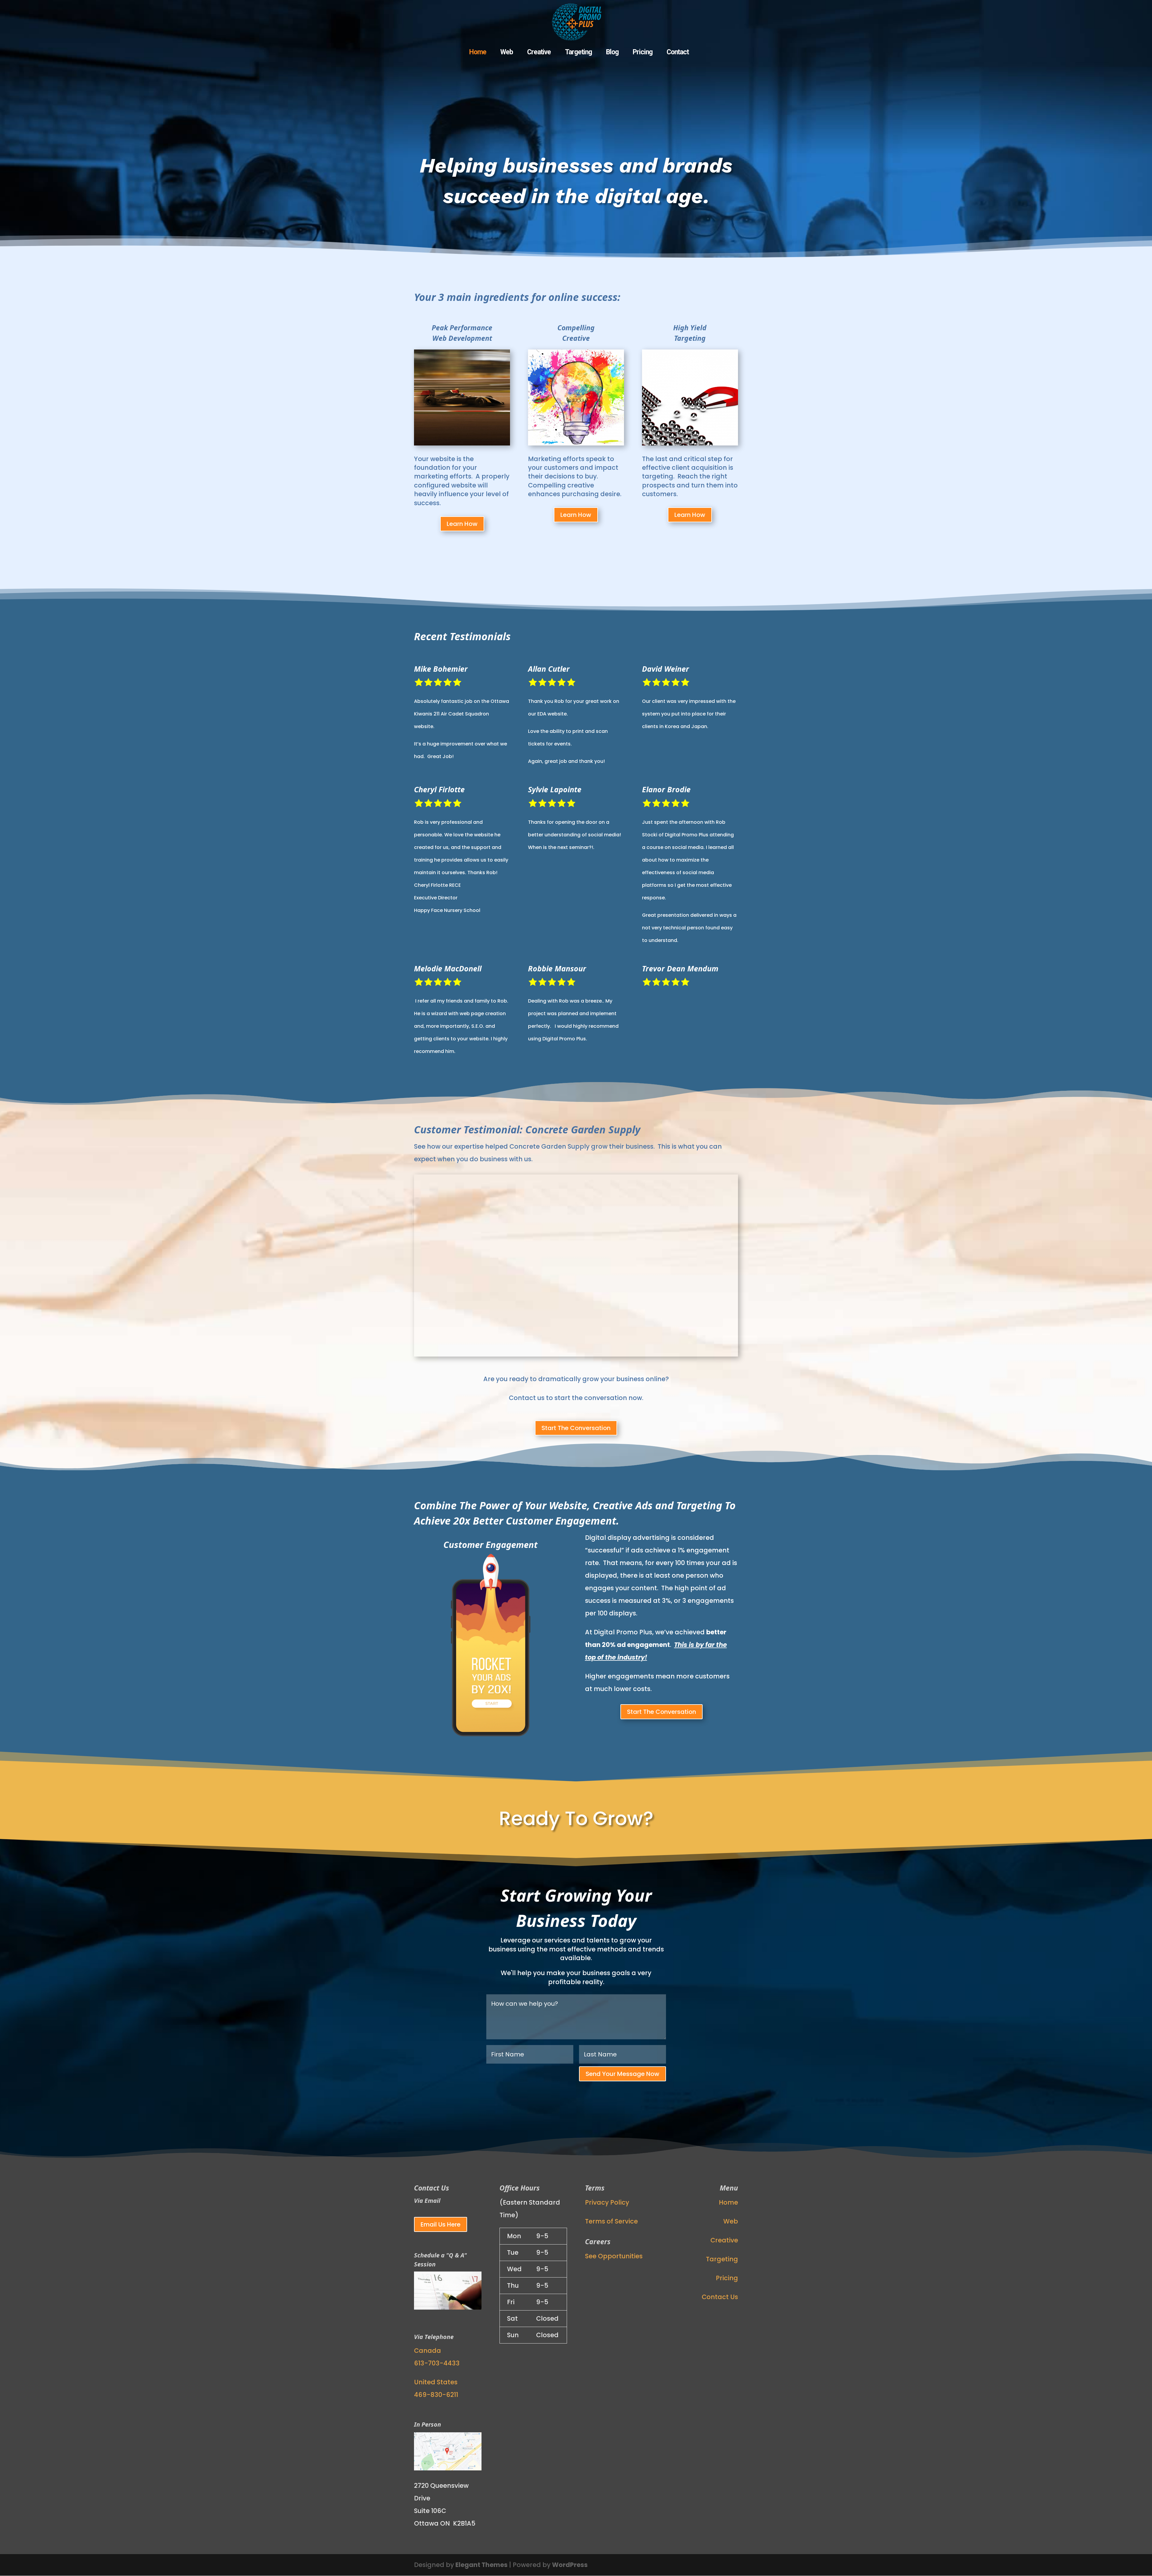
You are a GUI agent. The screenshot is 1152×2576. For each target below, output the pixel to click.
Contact (678, 53)
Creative (539, 53)
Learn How (462, 524)
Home (478, 53)
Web (507, 53)
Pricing (643, 53)
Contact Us (720, 2297)
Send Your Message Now (622, 2074)
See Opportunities (614, 2256)
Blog (612, 53)
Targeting (578, 53)
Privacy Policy (607, 2202)
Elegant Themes (481, 2565)
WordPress (570, 2565)
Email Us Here (441, 2224)
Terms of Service (611, 2221)
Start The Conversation (576, 1428)
